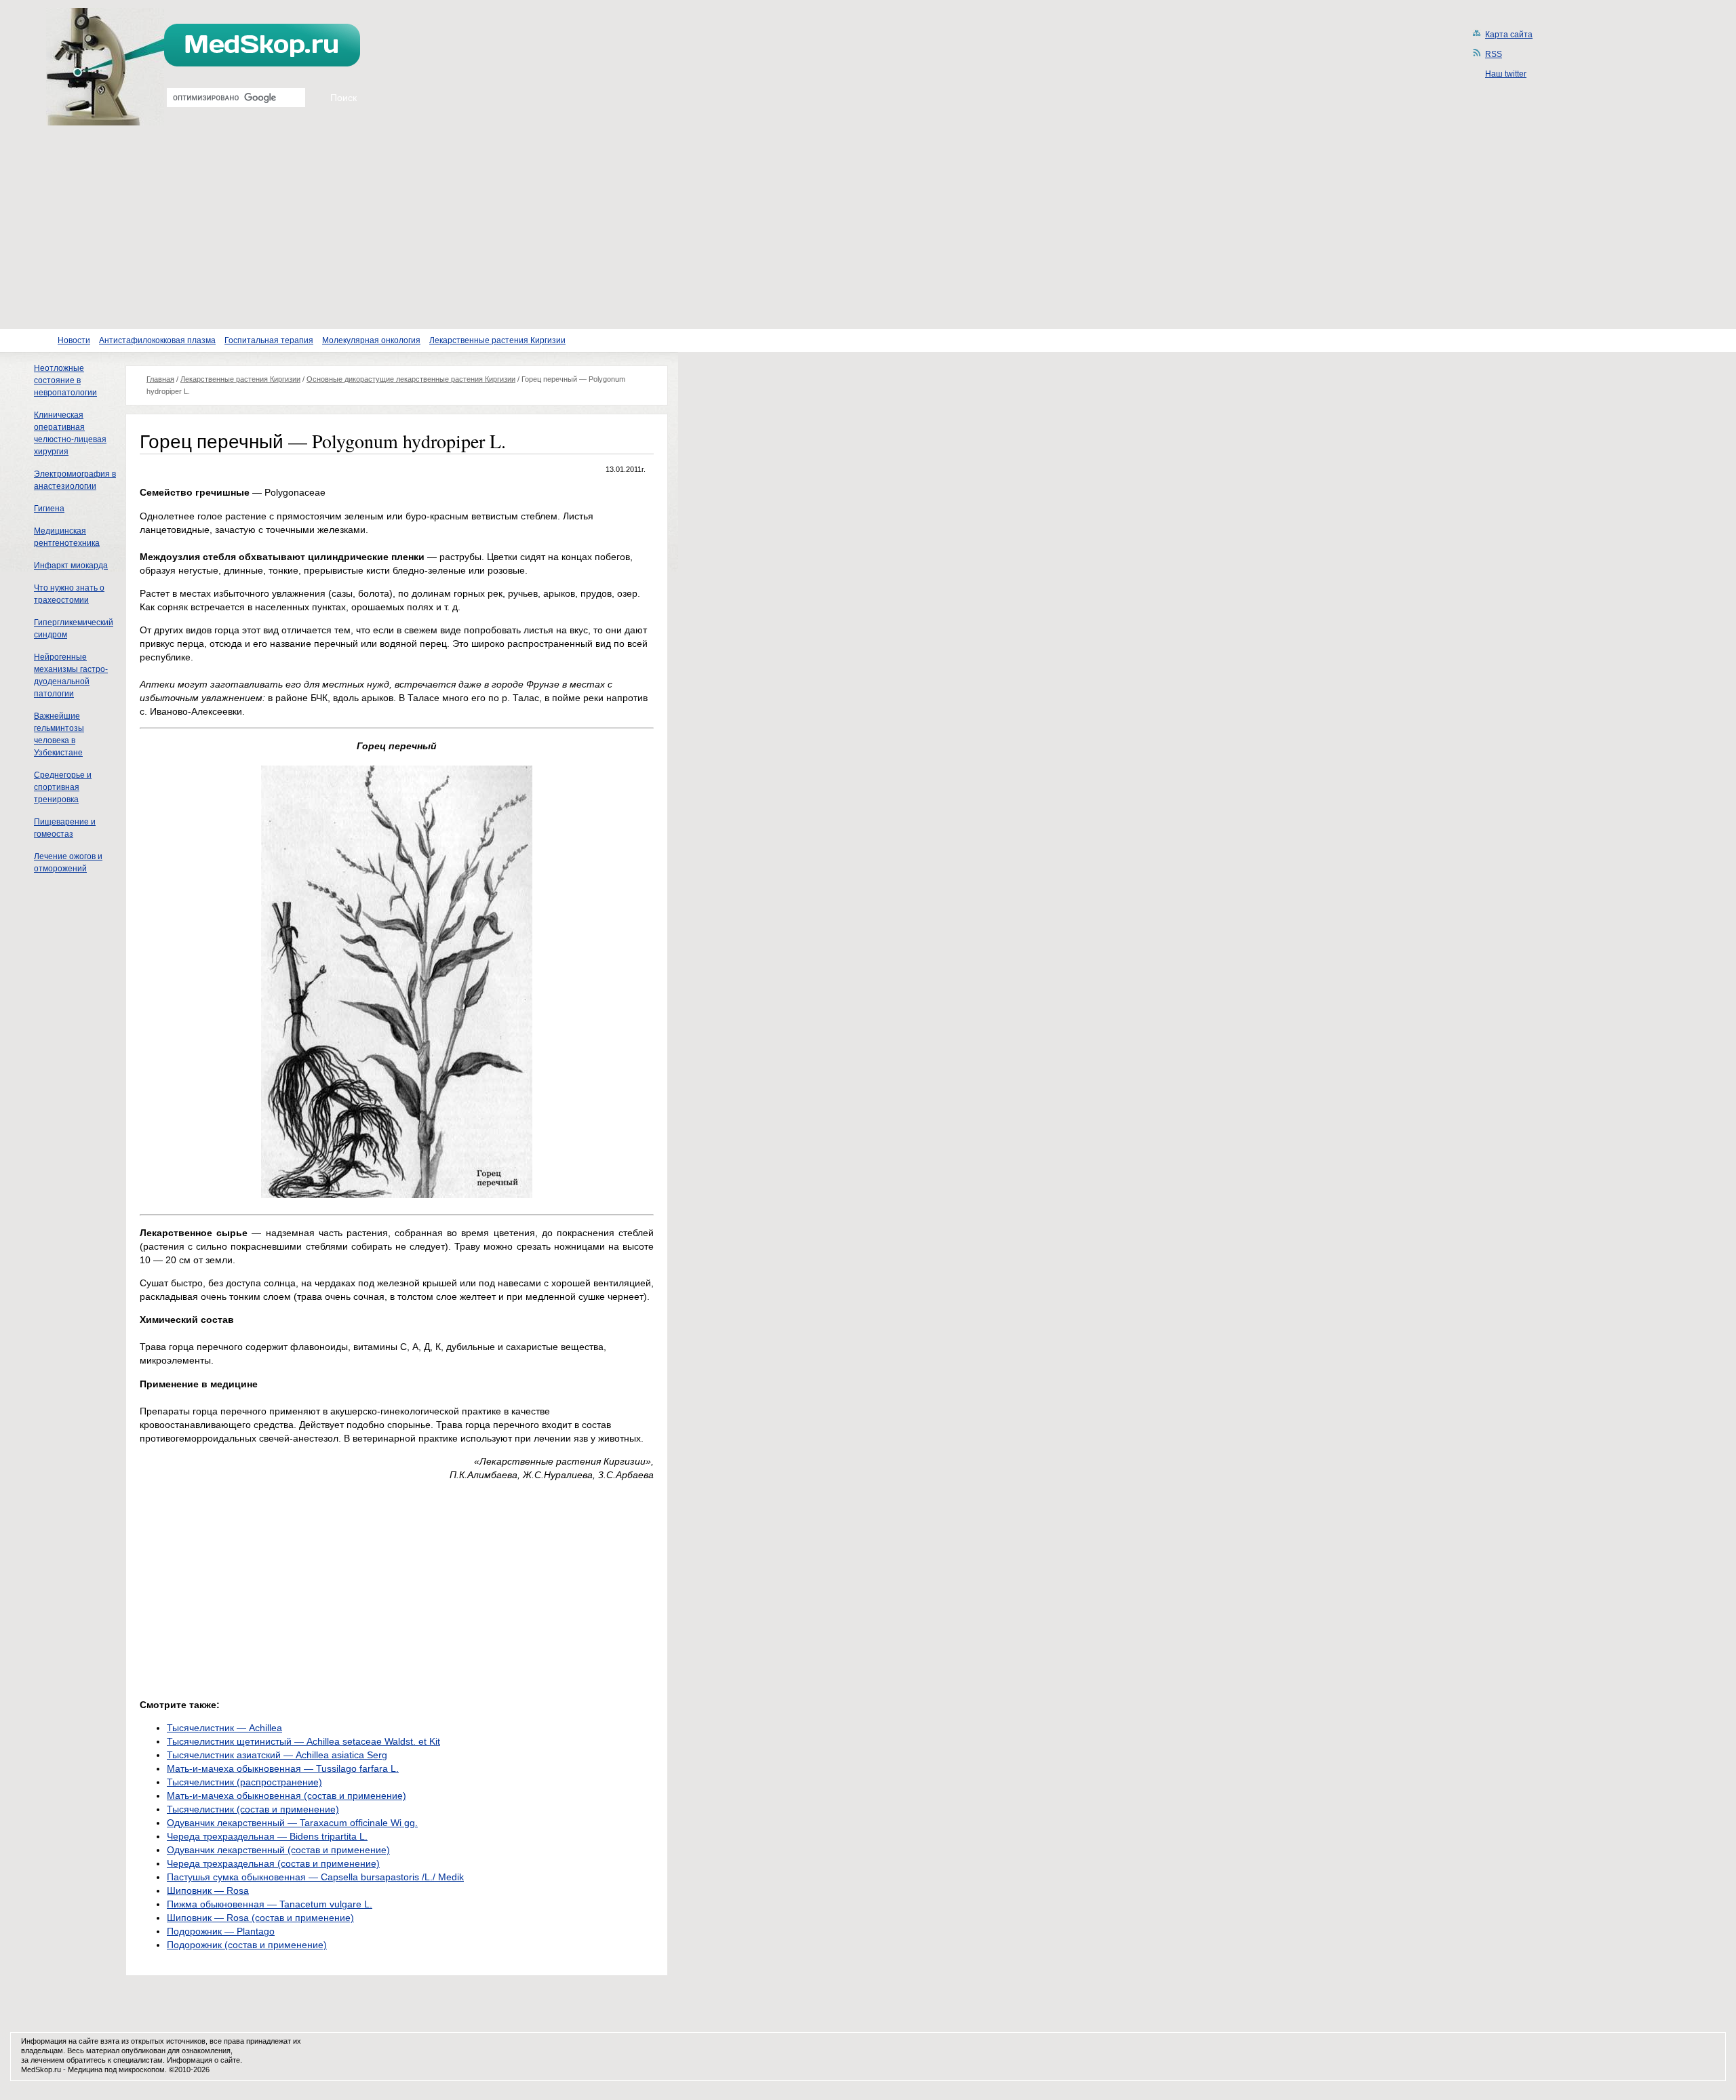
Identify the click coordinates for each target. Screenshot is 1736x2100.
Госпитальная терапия (269, 340)
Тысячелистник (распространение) (244, 1782)
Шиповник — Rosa (208, 1890)
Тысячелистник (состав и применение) (253, 1809)
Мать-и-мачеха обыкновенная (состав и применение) (287, 1796)
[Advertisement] (868, 227)
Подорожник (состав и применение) (247, 1945)
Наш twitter (1506, 74)
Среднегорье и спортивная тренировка (63, 787)
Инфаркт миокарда (71, 566)
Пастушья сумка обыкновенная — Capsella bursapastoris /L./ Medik (315, 1877)
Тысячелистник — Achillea (224, 1728)
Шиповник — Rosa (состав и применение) (260, 1918)
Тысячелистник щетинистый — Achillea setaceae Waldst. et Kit (303, 1741)
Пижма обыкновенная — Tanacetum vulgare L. (270, 1904)
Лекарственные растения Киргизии (497, 340)
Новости (74, 340)
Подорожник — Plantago (221, 1931)
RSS (1494, 54)
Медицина (85, 2069)
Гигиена (49, 509)
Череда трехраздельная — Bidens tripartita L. (267, 1836)
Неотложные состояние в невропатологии (65, 380)
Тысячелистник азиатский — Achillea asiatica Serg (277, 1755)
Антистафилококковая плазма (157, 340)
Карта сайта (1509, 35)
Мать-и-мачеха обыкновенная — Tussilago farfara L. (283, 1768)
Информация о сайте (203, 2060)
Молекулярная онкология (371, 340)
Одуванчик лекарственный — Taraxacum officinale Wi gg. (292, 1823)
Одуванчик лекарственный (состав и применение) (278, 1850)
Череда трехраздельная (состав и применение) (273, 1863)
